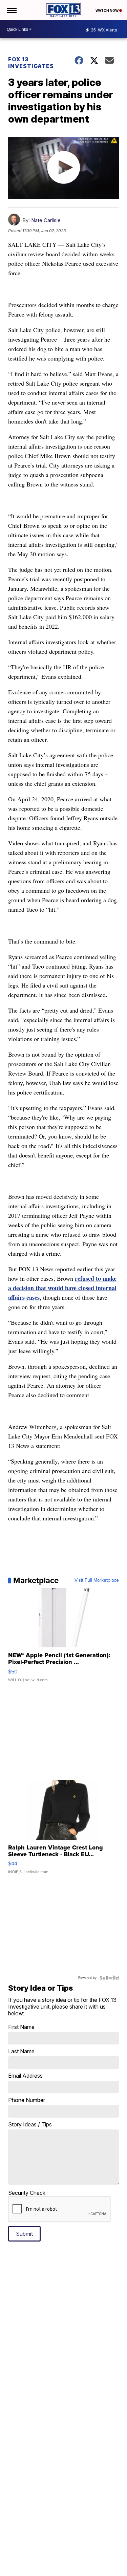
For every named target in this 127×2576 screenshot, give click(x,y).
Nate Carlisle (46, 220)
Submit (24, 2234)
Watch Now (107, 10)
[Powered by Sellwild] (109, 1978)
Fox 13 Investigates (31, 63)
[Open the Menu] (11, 10)
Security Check (27, 2193)
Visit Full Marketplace (97, 1580)
